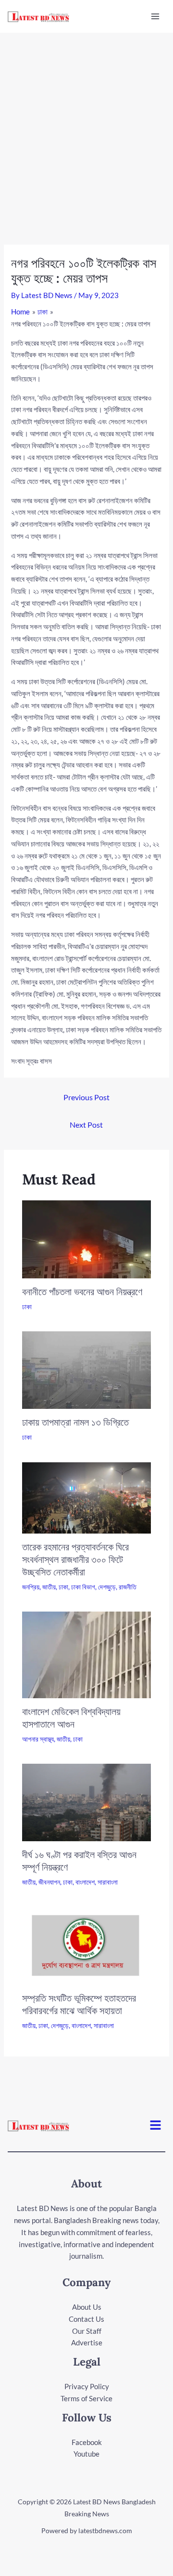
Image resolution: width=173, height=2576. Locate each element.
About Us (87, 2307)
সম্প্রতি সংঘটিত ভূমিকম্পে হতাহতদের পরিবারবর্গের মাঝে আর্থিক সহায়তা (79, 2004)
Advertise (87, 2342)
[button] (156, 2126)
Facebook (87, 2442)
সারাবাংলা (108, 1882)
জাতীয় (49, 1587)
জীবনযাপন (49, 1882)
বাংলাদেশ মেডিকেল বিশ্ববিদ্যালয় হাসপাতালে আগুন (71, 1718)
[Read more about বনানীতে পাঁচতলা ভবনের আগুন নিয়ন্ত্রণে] (87, 1238)
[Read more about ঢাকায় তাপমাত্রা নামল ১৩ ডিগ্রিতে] (87, 1369)
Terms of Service (86, 2398)
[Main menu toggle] (155, 17)
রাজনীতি (128, 1587)
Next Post (86, 1125)
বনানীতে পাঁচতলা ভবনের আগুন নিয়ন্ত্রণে (82, 1292)
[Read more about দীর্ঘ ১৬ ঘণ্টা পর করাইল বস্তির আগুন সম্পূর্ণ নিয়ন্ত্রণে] (87, 1801)
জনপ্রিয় (31, 1587)
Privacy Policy (87, 2386)
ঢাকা (27, 1307)
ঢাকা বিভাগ (83, 1587)
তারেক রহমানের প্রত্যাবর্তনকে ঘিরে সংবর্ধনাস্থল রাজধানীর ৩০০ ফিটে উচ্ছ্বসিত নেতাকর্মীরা (75, 1559)
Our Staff (87, 2331)
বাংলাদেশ (85, 1882)
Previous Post (86, 1097)
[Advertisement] (86, 124)
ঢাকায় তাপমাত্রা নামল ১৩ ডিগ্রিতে (75, 1422)
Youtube (86, 2454)
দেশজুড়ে (107, 1587)
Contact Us (86, 2319)
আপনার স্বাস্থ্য (38, 1739)
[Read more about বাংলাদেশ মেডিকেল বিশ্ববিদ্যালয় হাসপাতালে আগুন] (87, 1654)
